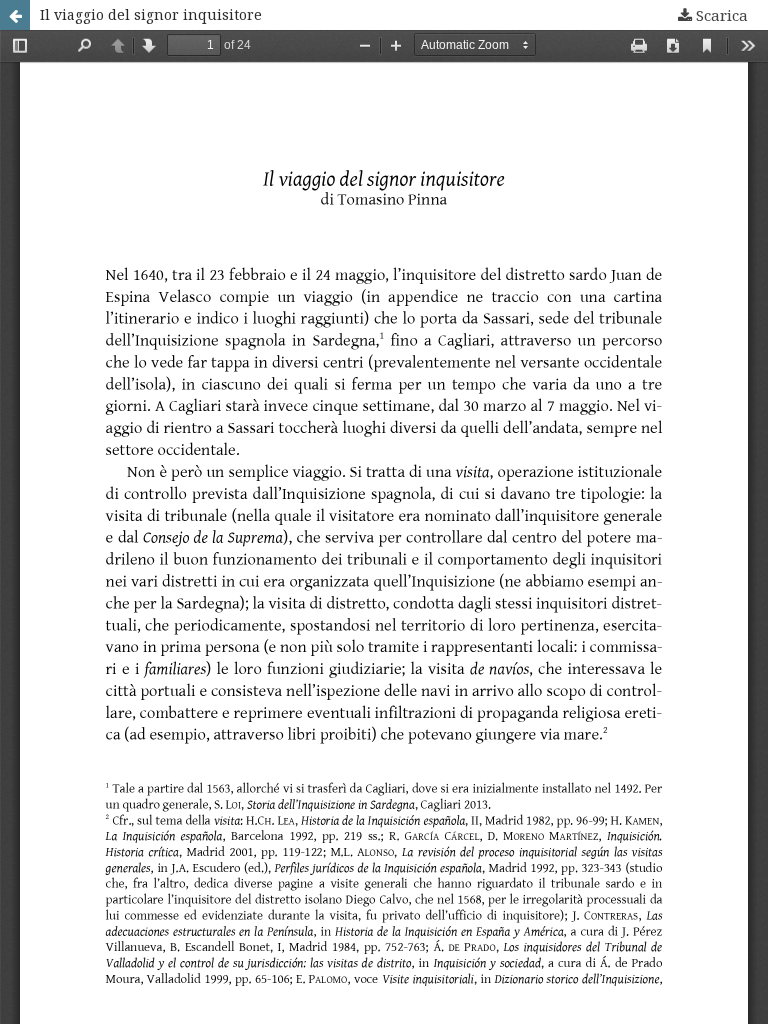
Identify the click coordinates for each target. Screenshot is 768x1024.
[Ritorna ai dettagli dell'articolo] (15, 15)
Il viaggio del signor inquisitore (151, 14)
